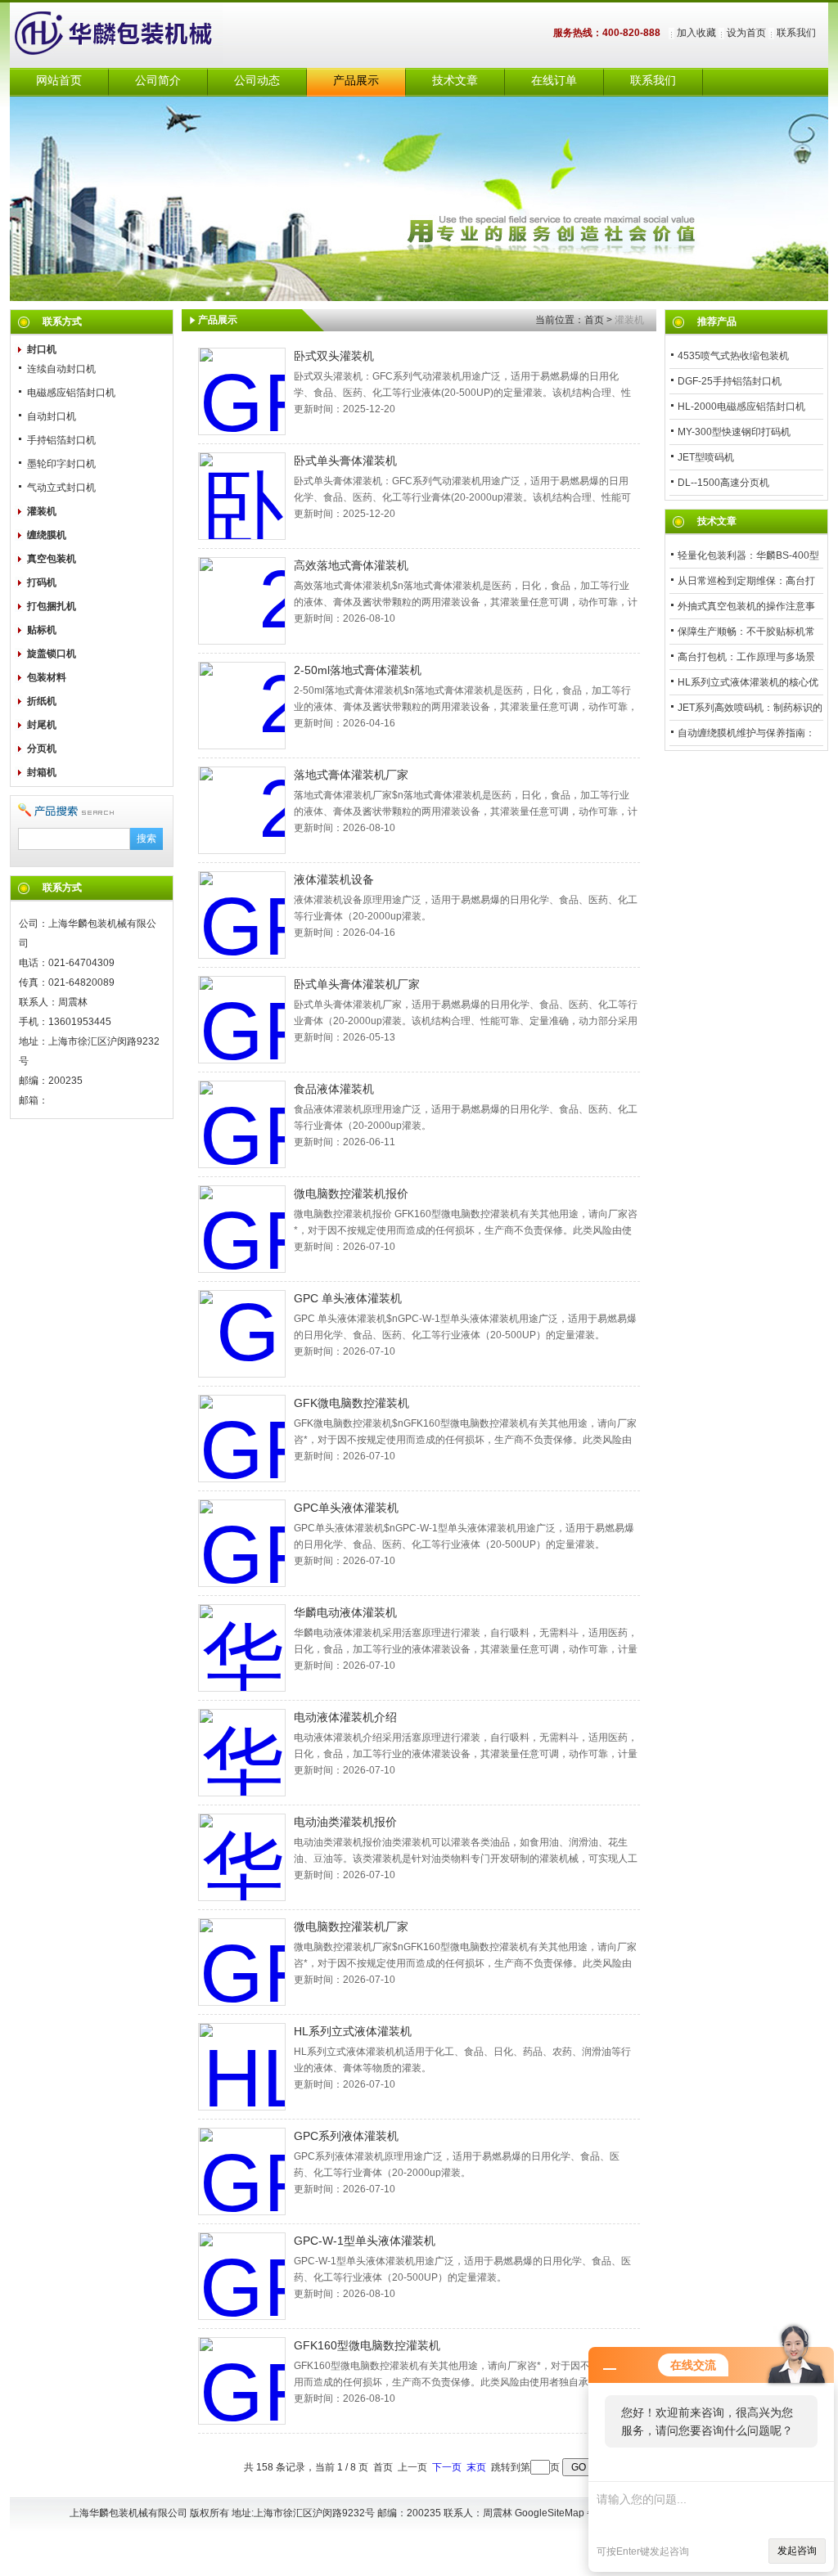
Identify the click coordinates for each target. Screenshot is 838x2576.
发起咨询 (797, 2551)
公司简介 (158, 81)
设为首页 (746, 33)
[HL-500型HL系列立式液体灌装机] (242, 2067)
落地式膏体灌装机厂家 (351, 775)
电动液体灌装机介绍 (345, 1717)
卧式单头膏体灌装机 (345, 461)
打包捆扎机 (52, 606)
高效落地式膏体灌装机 (351, 565)
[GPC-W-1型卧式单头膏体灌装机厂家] (242, 1020)
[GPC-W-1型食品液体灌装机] (242, 1124)
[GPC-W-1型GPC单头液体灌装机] (242, 1543)
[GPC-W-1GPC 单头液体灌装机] (242, 1334)
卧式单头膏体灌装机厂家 (357, 984)
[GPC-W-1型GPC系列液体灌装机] (242, 2171)
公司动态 (257, 81)
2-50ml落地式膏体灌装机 (358, 670)
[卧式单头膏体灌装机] (242, 496)
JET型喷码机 (706, 457)
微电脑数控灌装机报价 (351, 1194)
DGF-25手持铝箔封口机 (730, 381)
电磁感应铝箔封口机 (71, 393)
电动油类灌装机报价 (345, 1822)
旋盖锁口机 (52, 654)
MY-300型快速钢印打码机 (734, 432)
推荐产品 (717, 321)
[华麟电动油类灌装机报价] (242, 1857)
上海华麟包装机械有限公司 (133, 35)
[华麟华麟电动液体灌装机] (242, 1648)
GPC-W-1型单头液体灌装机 (365, 2241)
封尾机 (42, 725)
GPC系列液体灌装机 (346, 2136)
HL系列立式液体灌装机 (353, 2031)
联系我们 (796, 33)
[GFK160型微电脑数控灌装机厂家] (242, 1962)
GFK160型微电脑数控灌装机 (367, 2345)
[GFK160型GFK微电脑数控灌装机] (242, 1439)
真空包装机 (52, 559)
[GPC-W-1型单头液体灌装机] (242, 2276)
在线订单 (554, 81)
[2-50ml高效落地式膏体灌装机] (242, 601)
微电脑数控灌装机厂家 (351, 1926)
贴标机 (42, 630)
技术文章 (455, 81)
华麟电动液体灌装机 (345, 1612)
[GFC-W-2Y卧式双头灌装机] (242, 391)
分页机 (42, 749)
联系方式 (62, 321)
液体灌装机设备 (334, 879)
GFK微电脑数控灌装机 (351, 1403)
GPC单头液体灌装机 (346, 1508)
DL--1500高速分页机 (723, 483)
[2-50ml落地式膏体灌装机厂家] (242, 810)
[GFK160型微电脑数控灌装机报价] (242, 1229)
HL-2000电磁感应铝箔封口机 (741, 407)
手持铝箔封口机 (61, 440)
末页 (476, 2467)
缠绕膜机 (47, 535)
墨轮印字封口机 (61, 464)
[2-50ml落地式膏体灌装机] (242, 706)
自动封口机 (52, 416)
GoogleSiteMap (550, 2513)
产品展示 (356, 81)
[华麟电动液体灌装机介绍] (242, 1753)
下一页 (447, 2467)
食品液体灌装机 (334, 1089)
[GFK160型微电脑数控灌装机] (242, 2381)
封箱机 (42, 772)
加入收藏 (696, 33)
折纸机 (42, 701)
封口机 (42, 349)
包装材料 (47, 677)
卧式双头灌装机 (334, 356)
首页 (594, 320)
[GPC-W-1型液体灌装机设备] (242, 915)
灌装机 (42, 511)
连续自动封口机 (61, 369)
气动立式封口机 (61, 488)
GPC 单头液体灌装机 (348, 1298)
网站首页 (59, 81)
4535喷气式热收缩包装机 (733, 356)
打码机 (42, 582)
